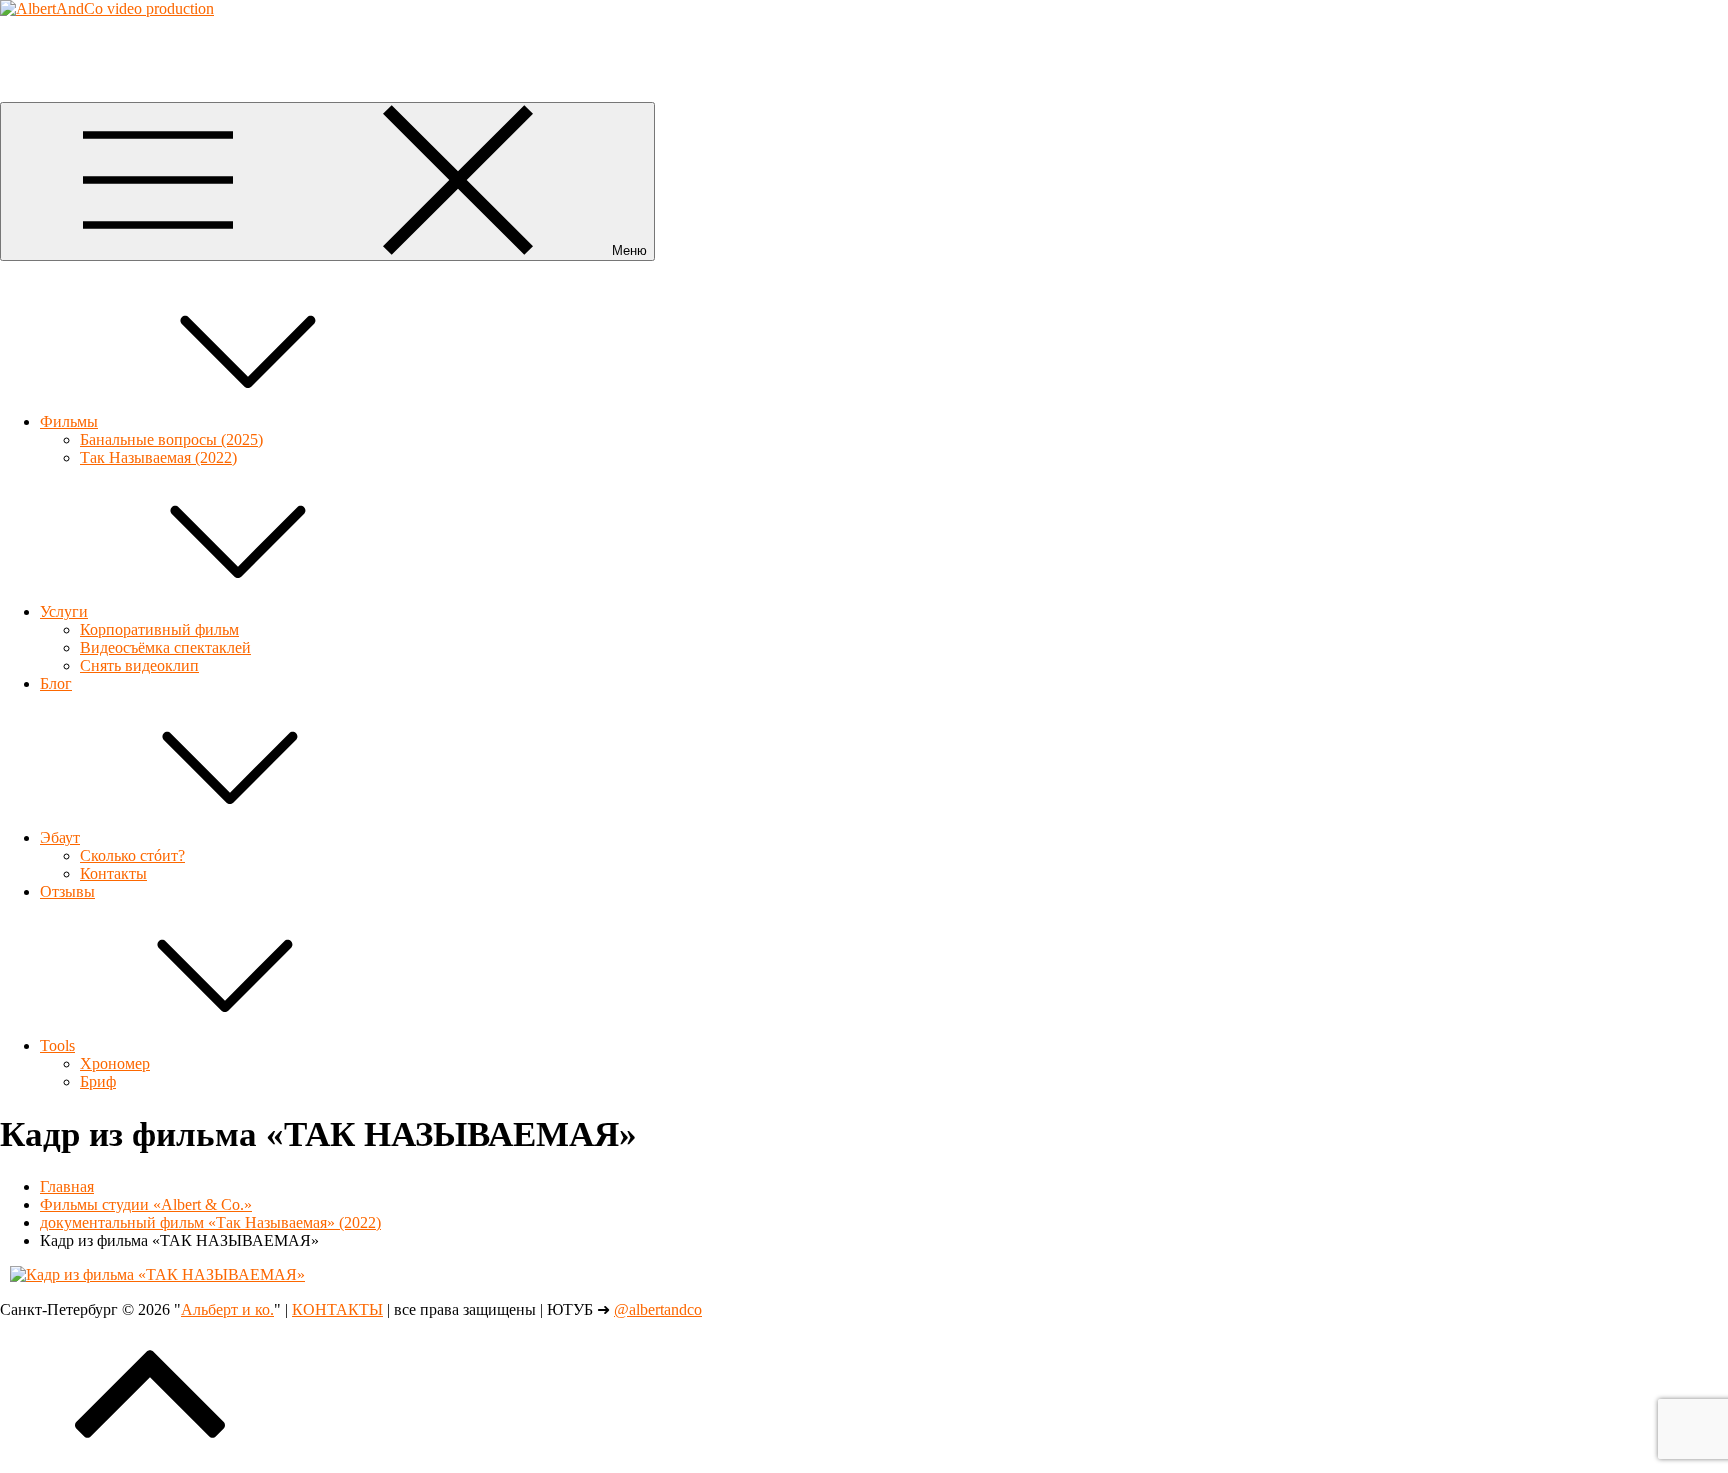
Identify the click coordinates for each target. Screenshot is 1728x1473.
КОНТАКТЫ (337, 1309)
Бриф (98, 1081)
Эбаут (60, 837)
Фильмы (69, 421)
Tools (57, 1045)
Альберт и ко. (46, 42)
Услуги (64, 611)
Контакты (113, 873)
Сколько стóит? (132, 855)
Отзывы (67, 891)
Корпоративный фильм (159, 629)
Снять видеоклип (139, 665)
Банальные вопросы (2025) (171, 439)
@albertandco (658, 1309)
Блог (56, 683)
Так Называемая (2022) (158, 457)
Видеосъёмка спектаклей (165, 647)
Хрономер (115, 1063)
